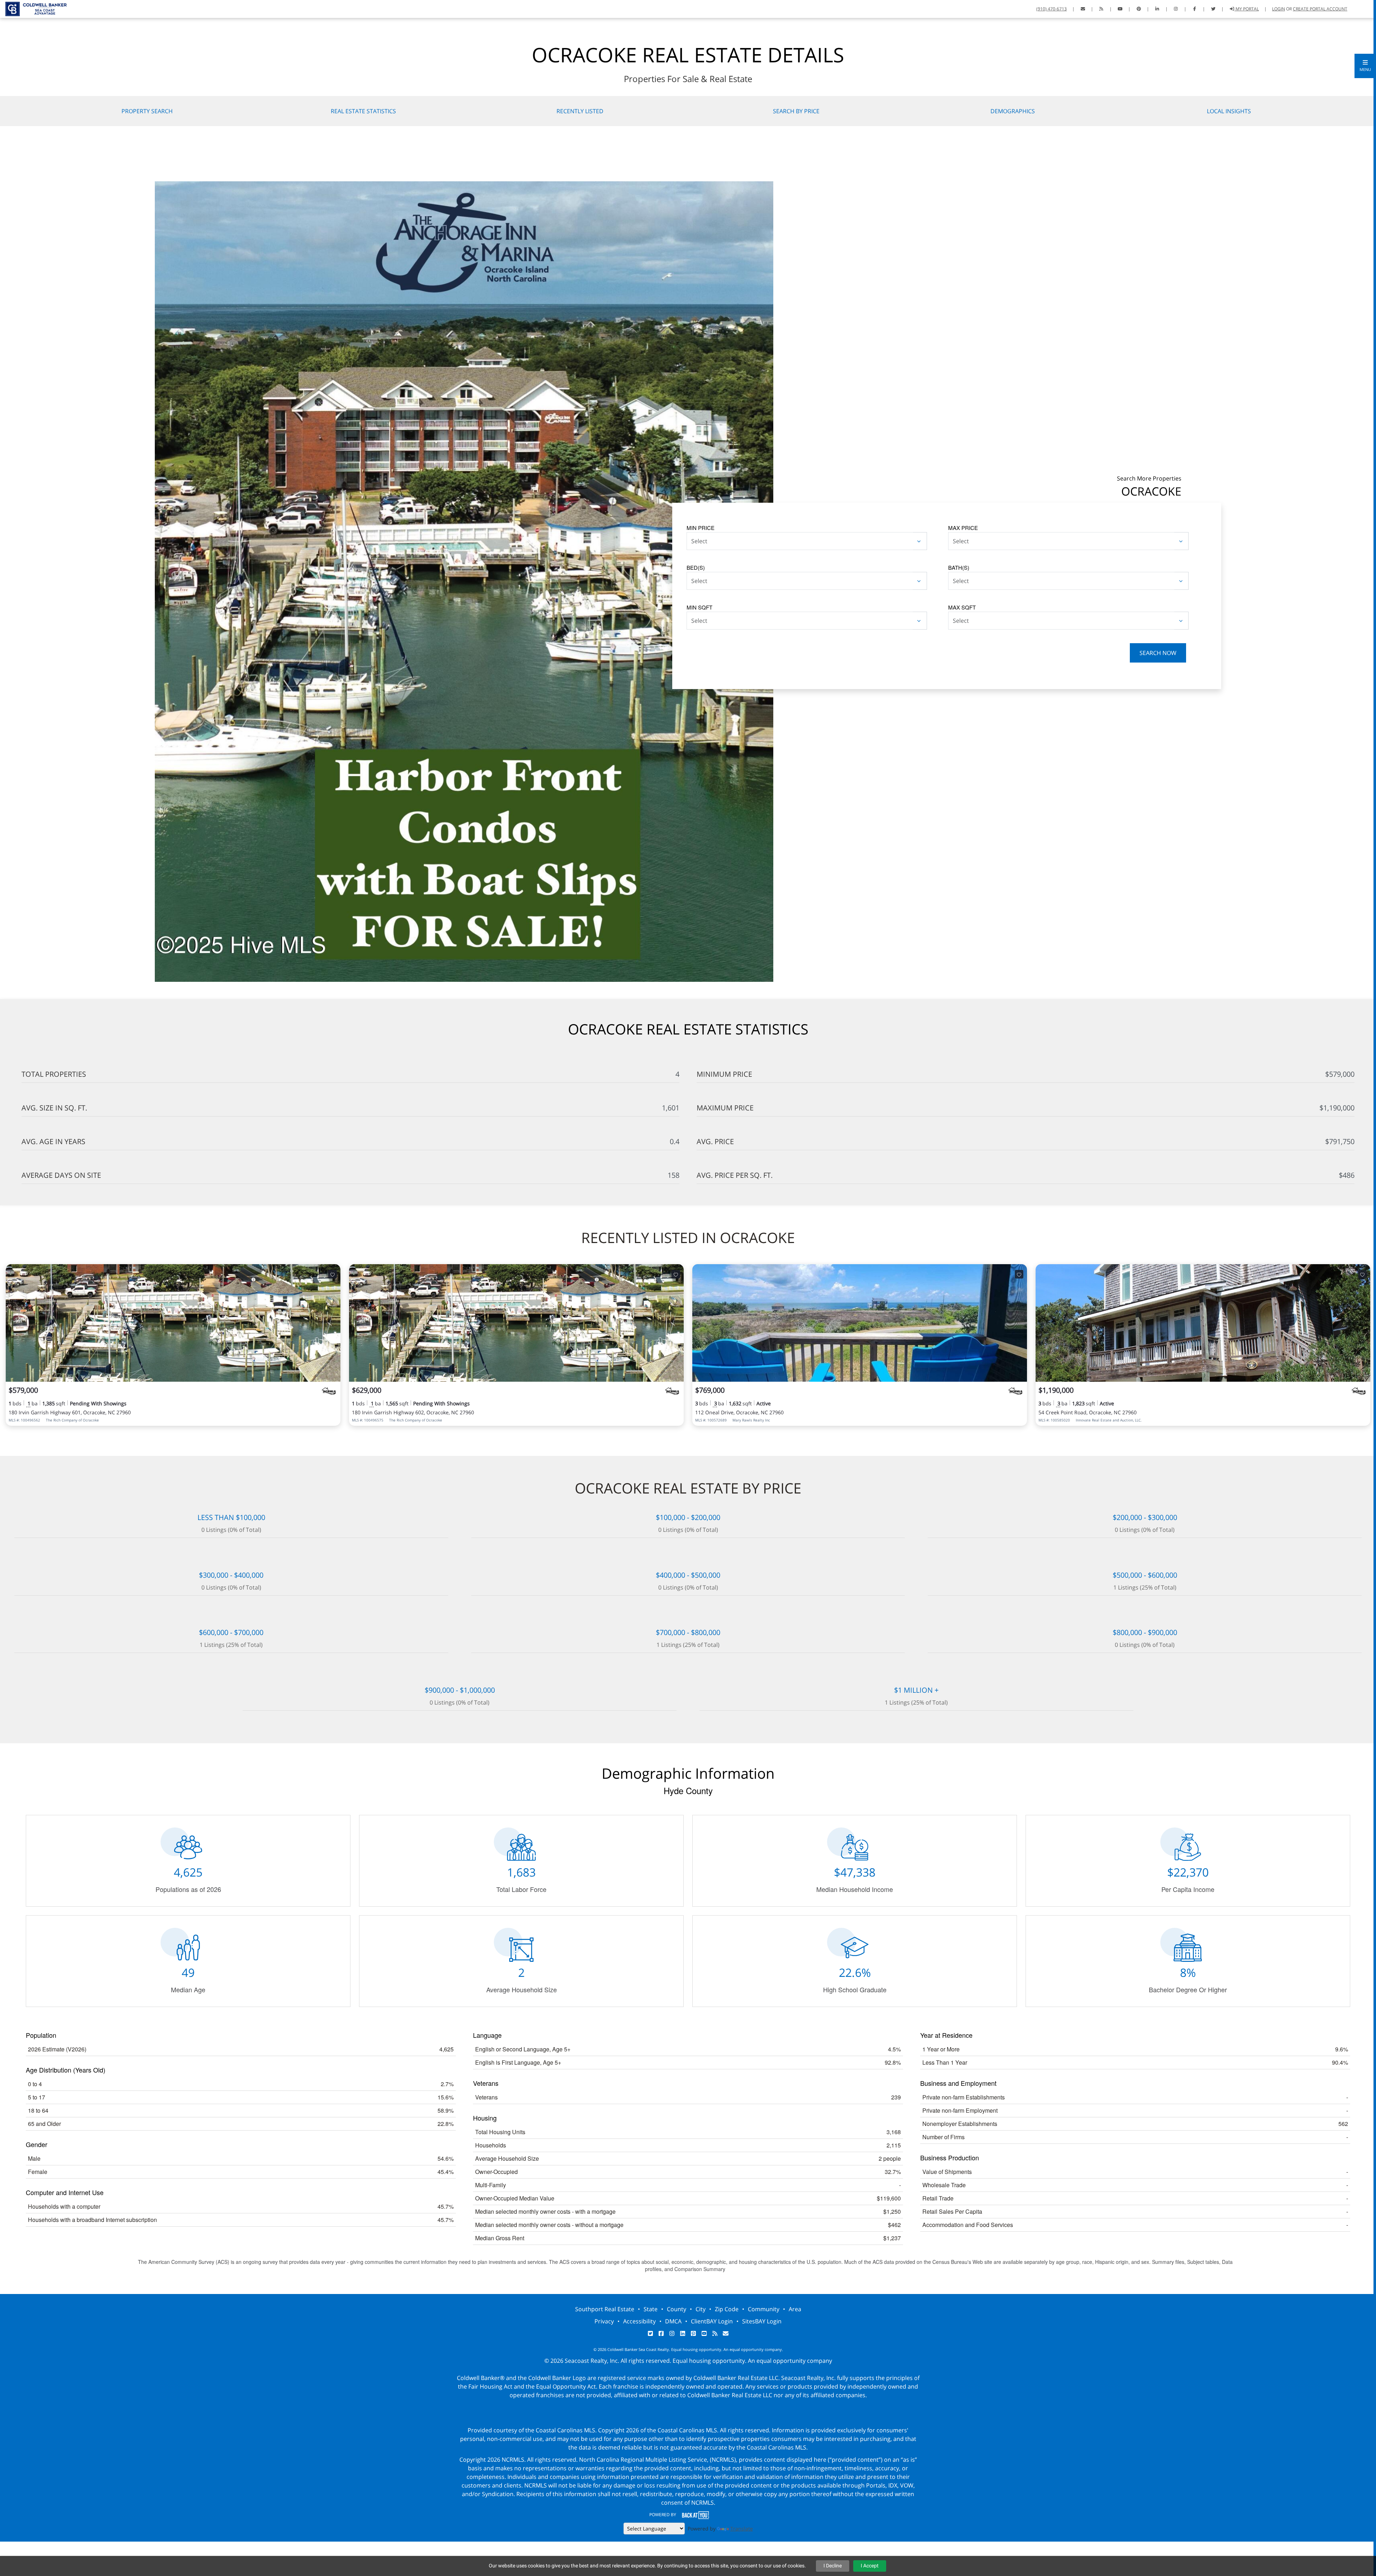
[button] (1365, 66)
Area (795, 2309)
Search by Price (796, 111)
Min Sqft (699, 607)
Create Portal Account (1320, 9)
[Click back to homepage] (33, 8)
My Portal (1247, 9)
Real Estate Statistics (363, 111)
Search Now (1158, 653)
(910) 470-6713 (1052, 9)
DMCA (673, 2321)
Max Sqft (962, 607)
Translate (742, 2529)
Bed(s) (696, 567)
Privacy (604, 2321)
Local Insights (1229, 111)
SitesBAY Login (762, 2321)
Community (764, 2309)
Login (1279, 9)
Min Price (701, 528)
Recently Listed (580, 111)
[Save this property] (333, 1274)
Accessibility (639, 2321)
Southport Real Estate (605, 2309)
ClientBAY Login (712, 2321)
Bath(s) (959, 567)
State (651, 2309)
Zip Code (727, 2309)
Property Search (147, 111)
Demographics (1013, 111)
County (677, 2309)
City (701, 2309)
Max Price (963, 528)
